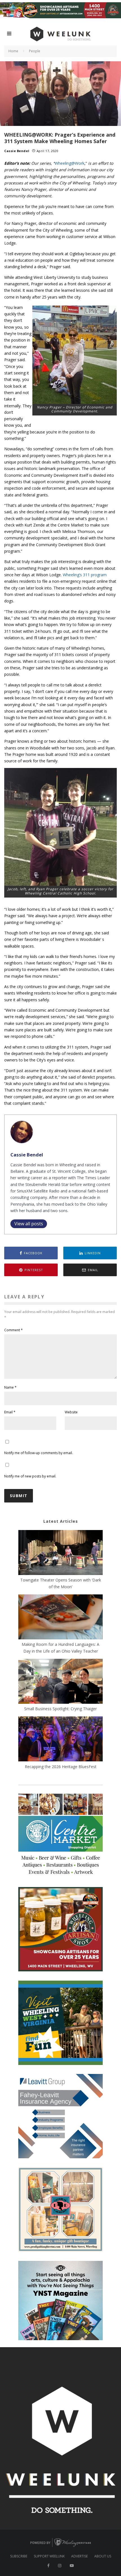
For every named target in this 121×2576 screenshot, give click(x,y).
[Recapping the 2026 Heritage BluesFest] (60, 1740)
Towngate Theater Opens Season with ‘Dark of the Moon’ (61, 1583)
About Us (103, 2556)
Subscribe (19, 2556)
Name (10, 1387)
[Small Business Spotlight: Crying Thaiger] (60, 1682)
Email (10, 1412)
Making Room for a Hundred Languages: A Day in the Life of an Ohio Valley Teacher (60, 1648)
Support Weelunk (49, 2556)
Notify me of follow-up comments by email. (39, 1453)
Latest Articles (61, 1521)
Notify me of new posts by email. (30, 1476)
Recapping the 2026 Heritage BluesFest (61, 1767)
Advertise (79, 2556)
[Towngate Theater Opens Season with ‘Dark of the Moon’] (60, 1553)
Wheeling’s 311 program (85, 575)
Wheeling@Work (70, 163)
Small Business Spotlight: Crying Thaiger (60, 1709)
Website (71, 1412)
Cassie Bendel (17, 151)
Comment (14, 1330)
